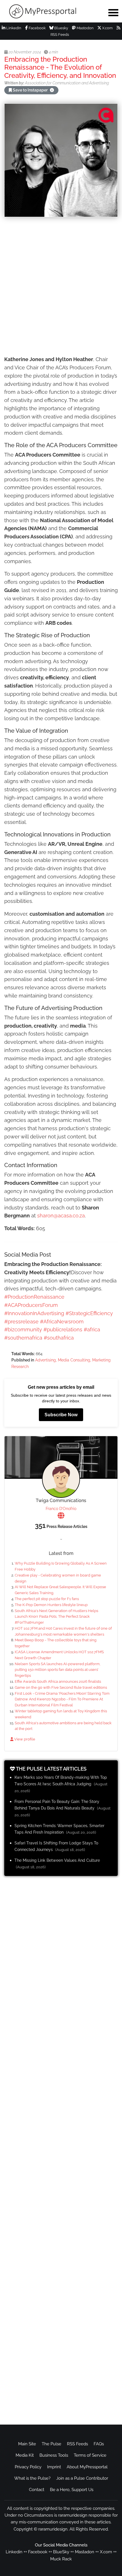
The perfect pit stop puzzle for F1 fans (47, 1599)
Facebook (37, 28)
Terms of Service (90, 2455)
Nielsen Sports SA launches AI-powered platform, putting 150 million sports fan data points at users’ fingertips (58, 1670)
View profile (24, 1739)
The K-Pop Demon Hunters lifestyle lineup (51, 1605)
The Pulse (51, 2444)
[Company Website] (61, 1516)
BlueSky (61, 2552)
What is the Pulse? (32, 2478)
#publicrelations (63, 1329)
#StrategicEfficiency (89, 1313)
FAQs (99, 2444)
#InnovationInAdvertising (34, 1313)
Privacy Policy (28, 2467)
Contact (37, 2490)
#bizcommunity (23, 1329)
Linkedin (14, 2552)
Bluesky (61, 28)
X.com (107, 28)
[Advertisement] (61, 287)
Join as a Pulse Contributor (82, 2478)
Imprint (54, 2467)
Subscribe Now (61, 1415)
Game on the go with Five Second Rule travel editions (61, 1687)
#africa (92, 1329)
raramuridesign (53, 2529)
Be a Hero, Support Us (72, 2490)
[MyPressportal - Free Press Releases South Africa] (51, 11)
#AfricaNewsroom (62, 1322)
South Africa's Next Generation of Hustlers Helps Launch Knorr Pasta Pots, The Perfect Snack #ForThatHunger (56, 1617)
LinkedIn (13, 28)
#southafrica (59, 1338)
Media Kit (25, 2455)
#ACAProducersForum (31, 1305)
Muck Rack (61, 2559)
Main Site (27, 2444)
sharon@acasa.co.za (61, 1216)
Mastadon (85, 2552)
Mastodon (85, 28)
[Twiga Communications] (61, 1479)
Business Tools (54, 2455)
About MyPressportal (87, 2467)
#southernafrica (23, 1338)
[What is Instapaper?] (52, 90)
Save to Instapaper (30, 90)
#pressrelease (21, 1322)
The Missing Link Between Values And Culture (57, 1860)
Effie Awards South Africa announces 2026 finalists (58, 1681)
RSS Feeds (77, 2444)
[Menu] (113, 13)
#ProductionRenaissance (34, 1297)
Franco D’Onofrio (61, 1509)
